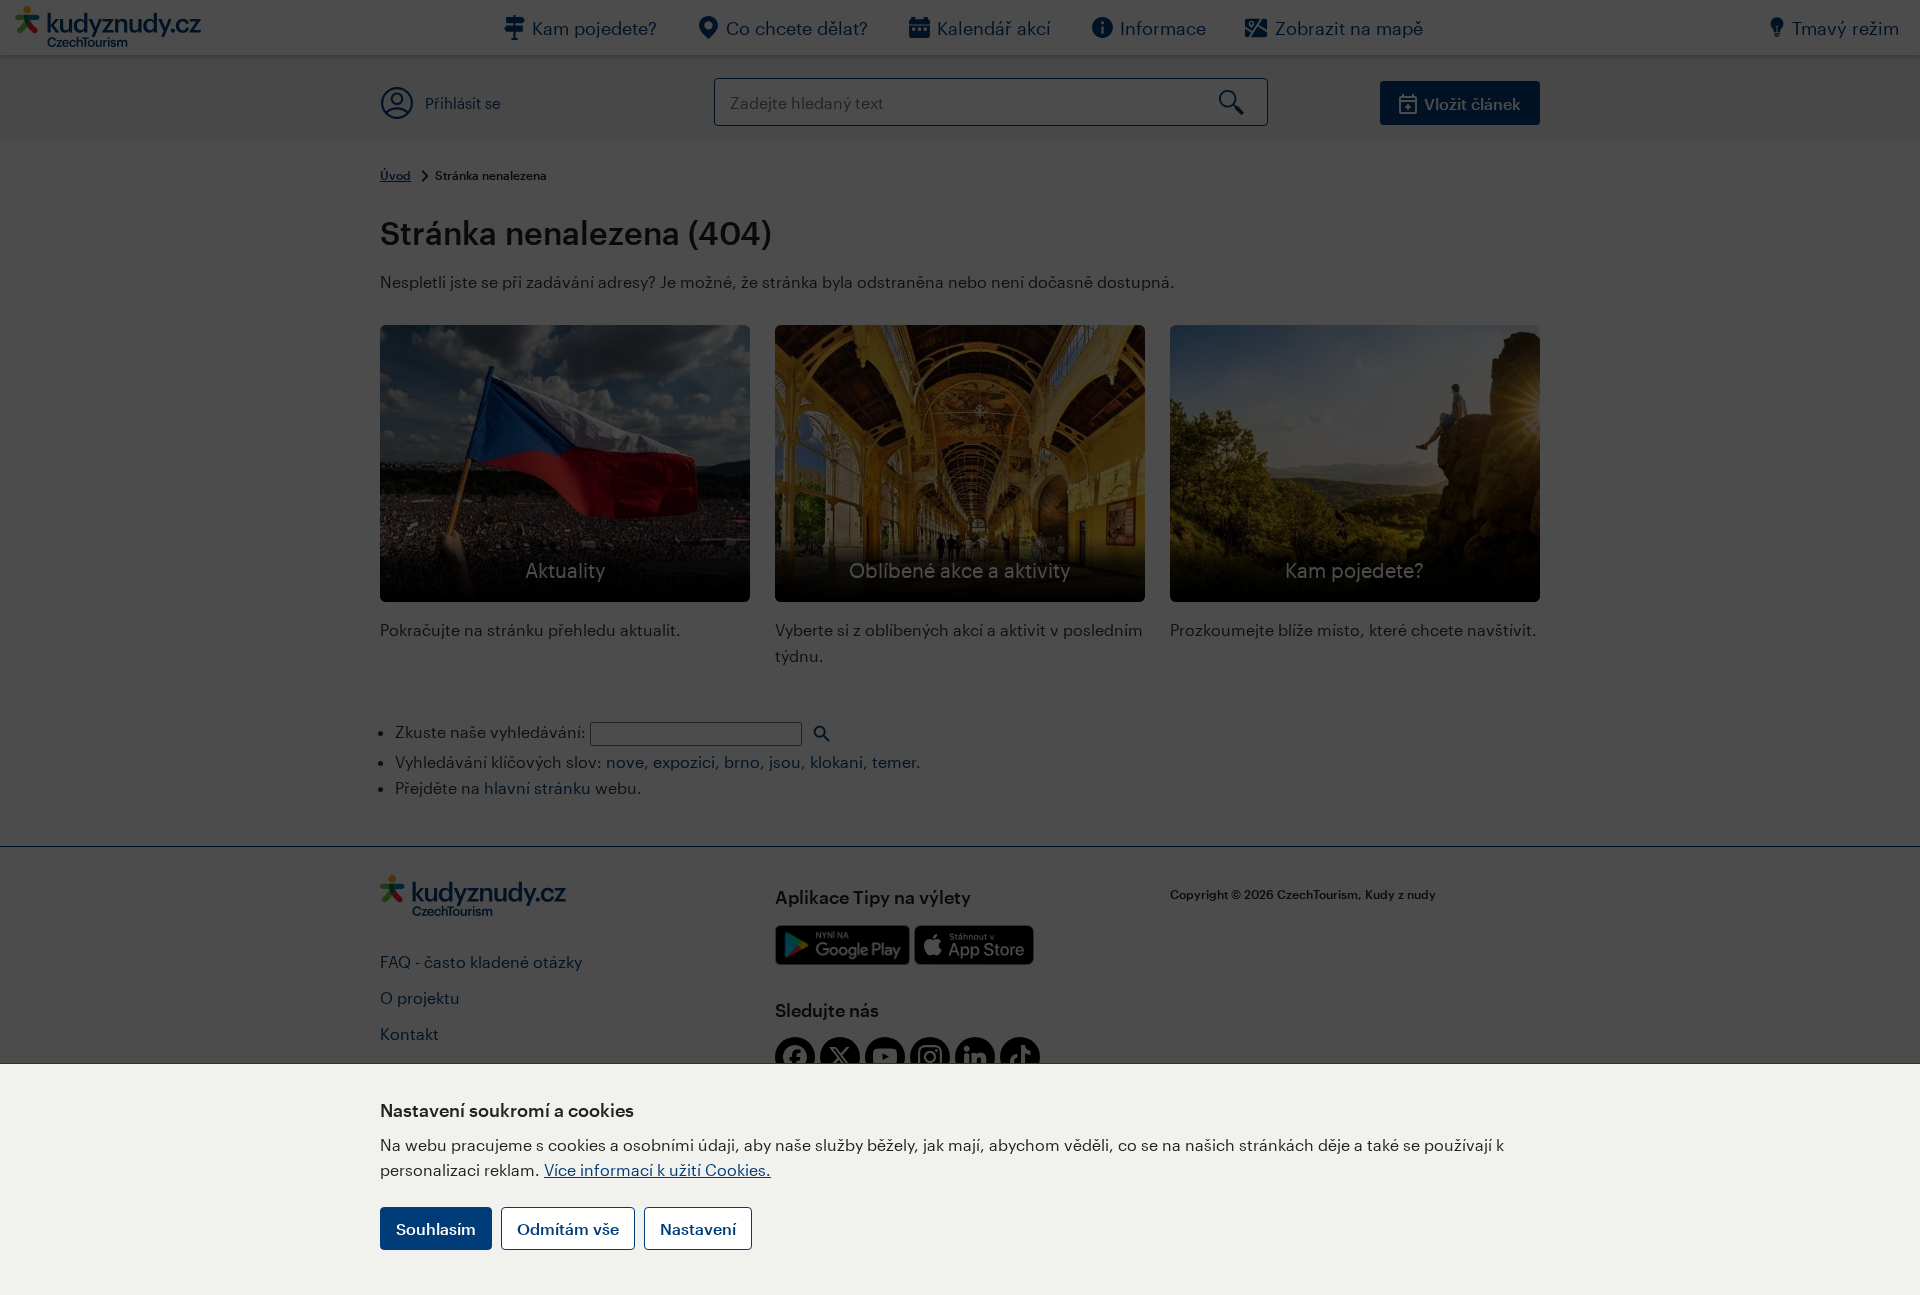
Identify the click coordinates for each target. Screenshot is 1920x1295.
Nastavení (698, 1228)
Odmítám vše (568, 1228)
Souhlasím (436, 1228)
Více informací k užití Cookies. (657, 1169)
